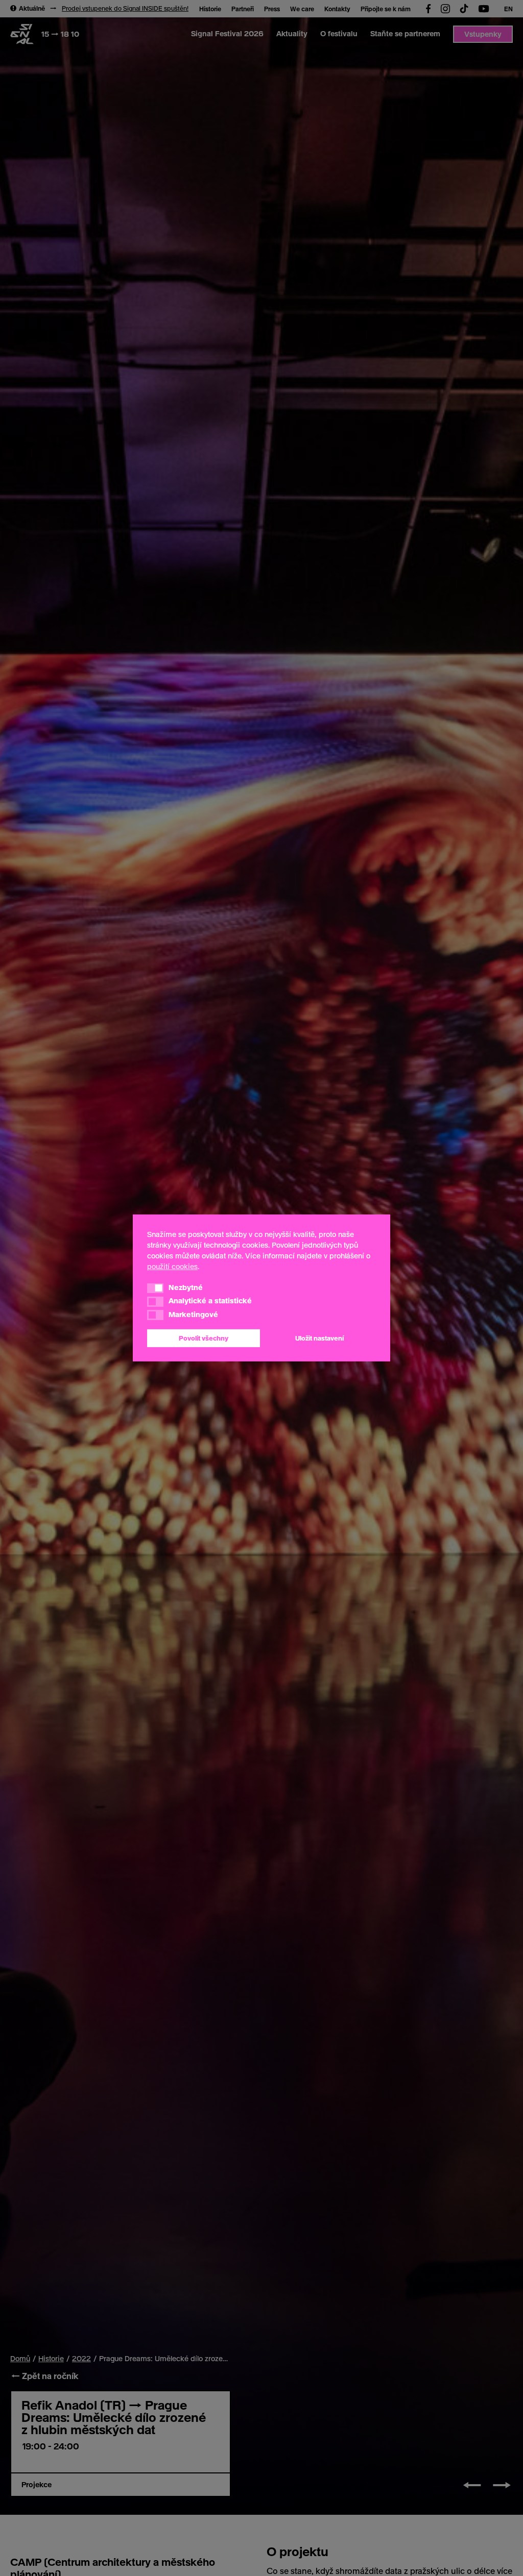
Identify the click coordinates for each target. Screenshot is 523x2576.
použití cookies (172, 1266)
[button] (155, 1288)
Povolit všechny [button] (204, 1338)
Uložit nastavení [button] (319, 1338)
